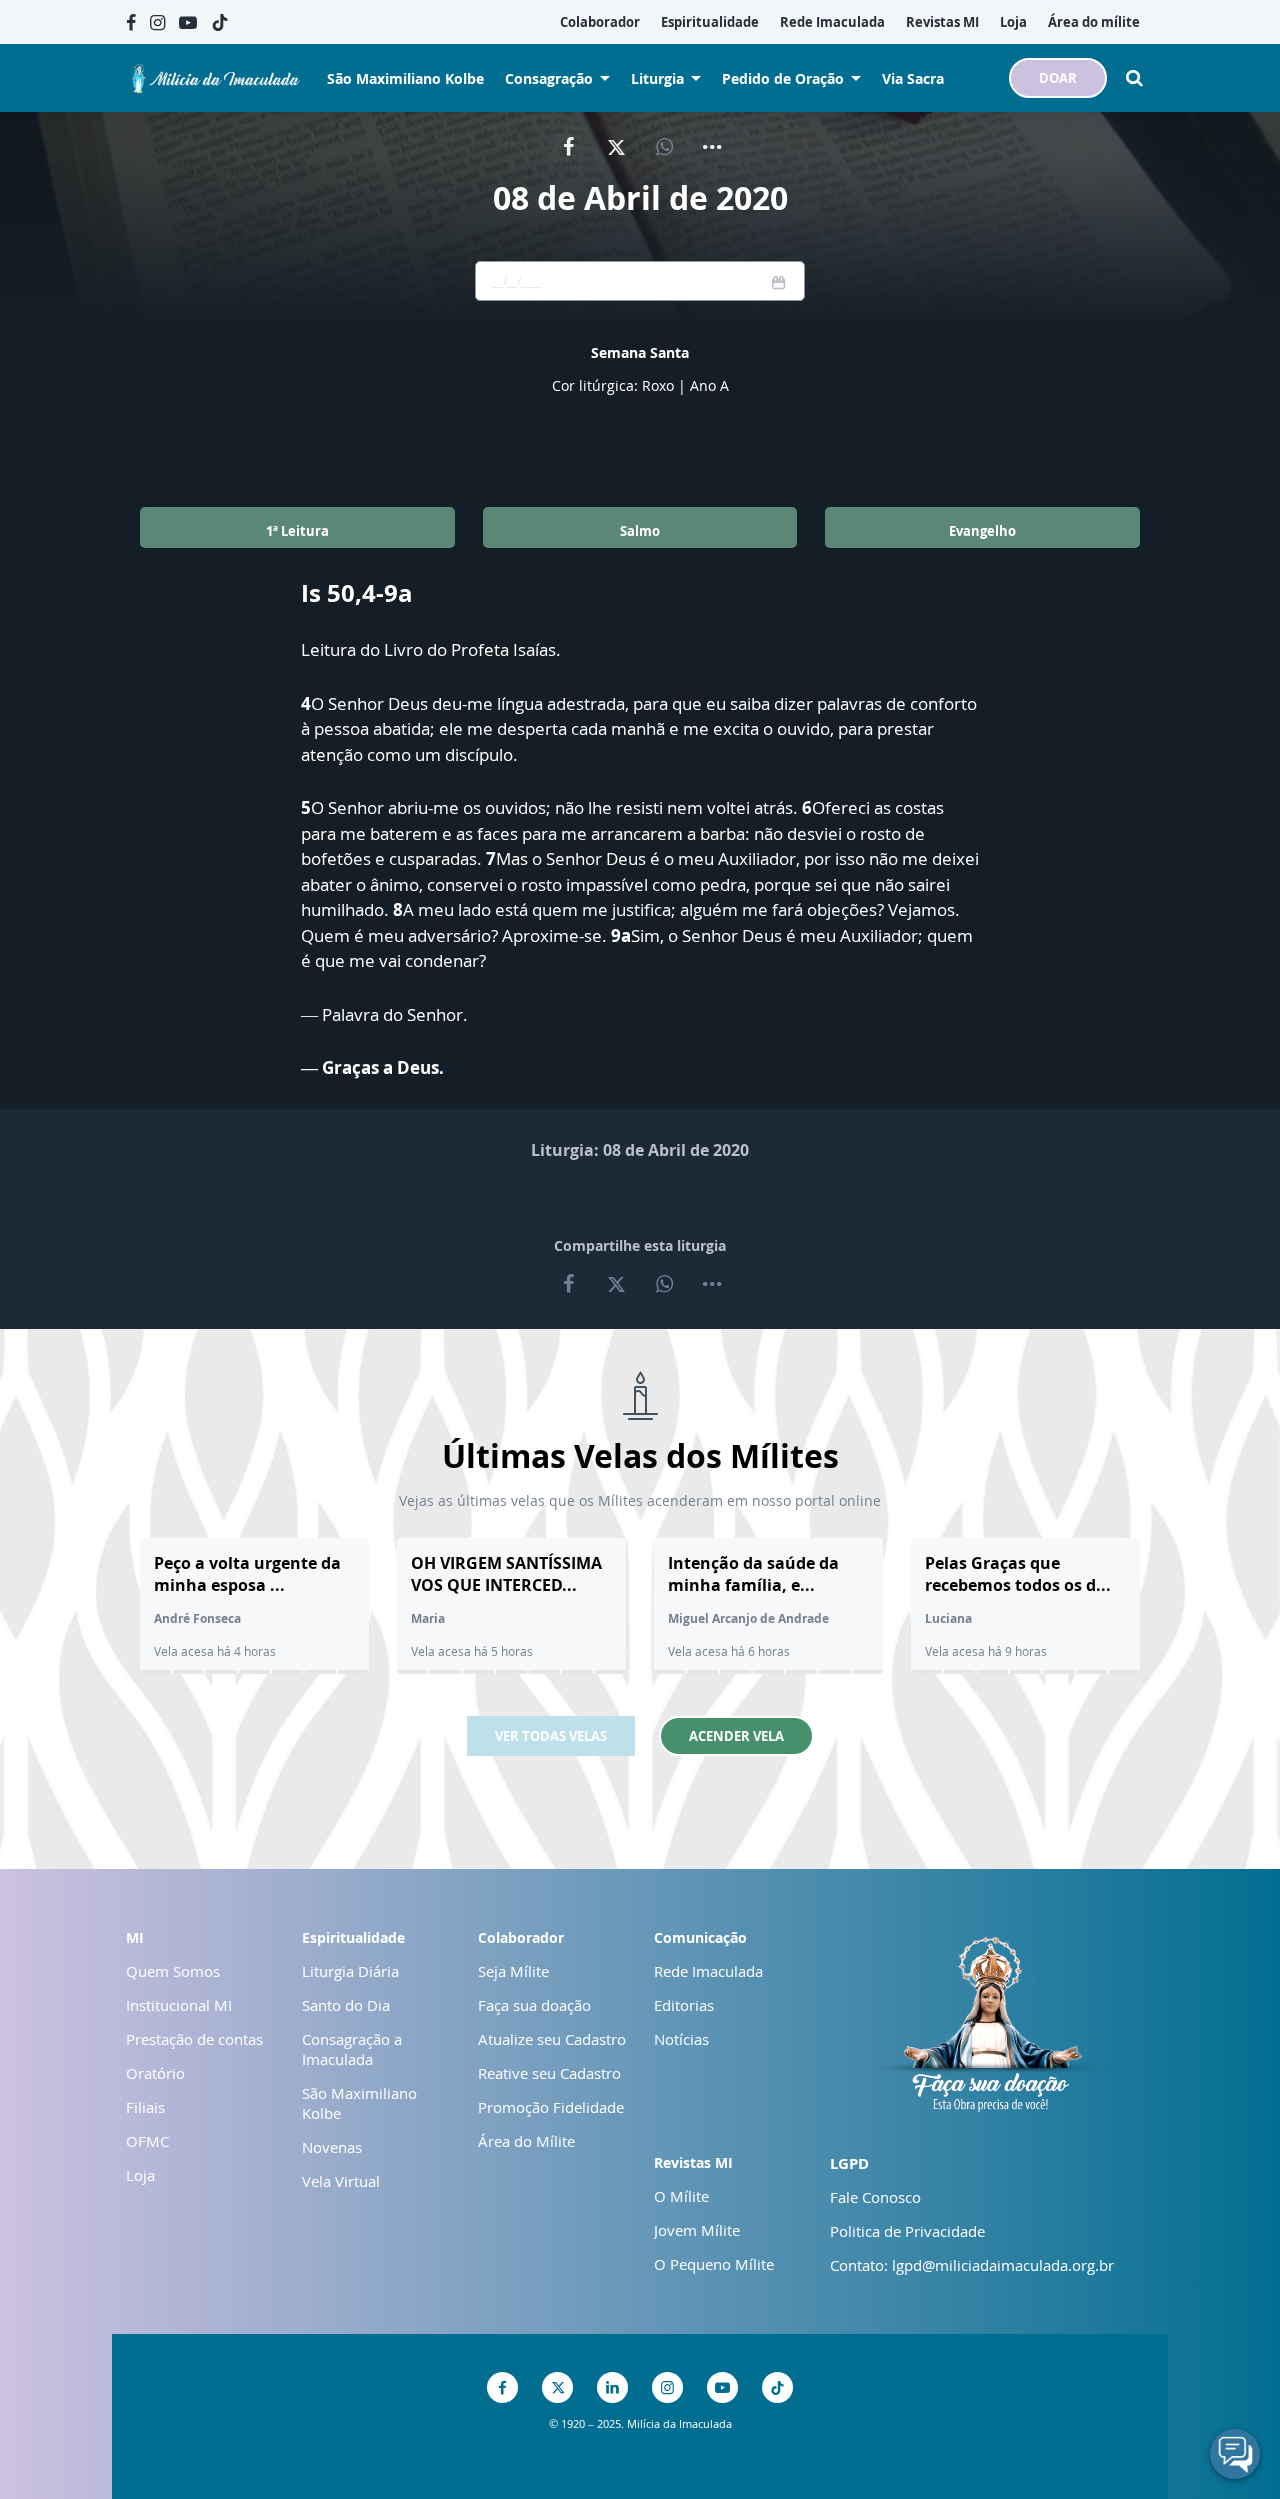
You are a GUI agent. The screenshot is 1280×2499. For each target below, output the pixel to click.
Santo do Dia (346, 2005)
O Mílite (681, 2196)
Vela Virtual (341, 2181)
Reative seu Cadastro (549, 2073)
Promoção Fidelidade (551, 2107)
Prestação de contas (194, 2039)
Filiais (145, 2107)
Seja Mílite (513, 1971)
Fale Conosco (875, 2197)
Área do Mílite (526, 2141)
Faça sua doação (534, 2005)
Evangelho (982, 531)
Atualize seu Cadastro (552, 2039)
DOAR (1058, 78)
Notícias (681, 2039)
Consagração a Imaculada (352, 2049)
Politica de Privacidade (907, 2231)
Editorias (684, 2005)
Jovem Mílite (697, 2230)
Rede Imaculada (708, 1971)
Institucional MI (179, 2005)
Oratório (155, 2073)
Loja (140, 2175)
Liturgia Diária (350, 1971)
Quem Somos (173, 1971)
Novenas (332, 2147)
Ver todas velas (551, 1736)
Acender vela (736, 1736)
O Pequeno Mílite (714, 2264)
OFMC (147, 2141)
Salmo (640, 531)
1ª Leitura (297, 531)
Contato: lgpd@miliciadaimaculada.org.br (972, 2265)
